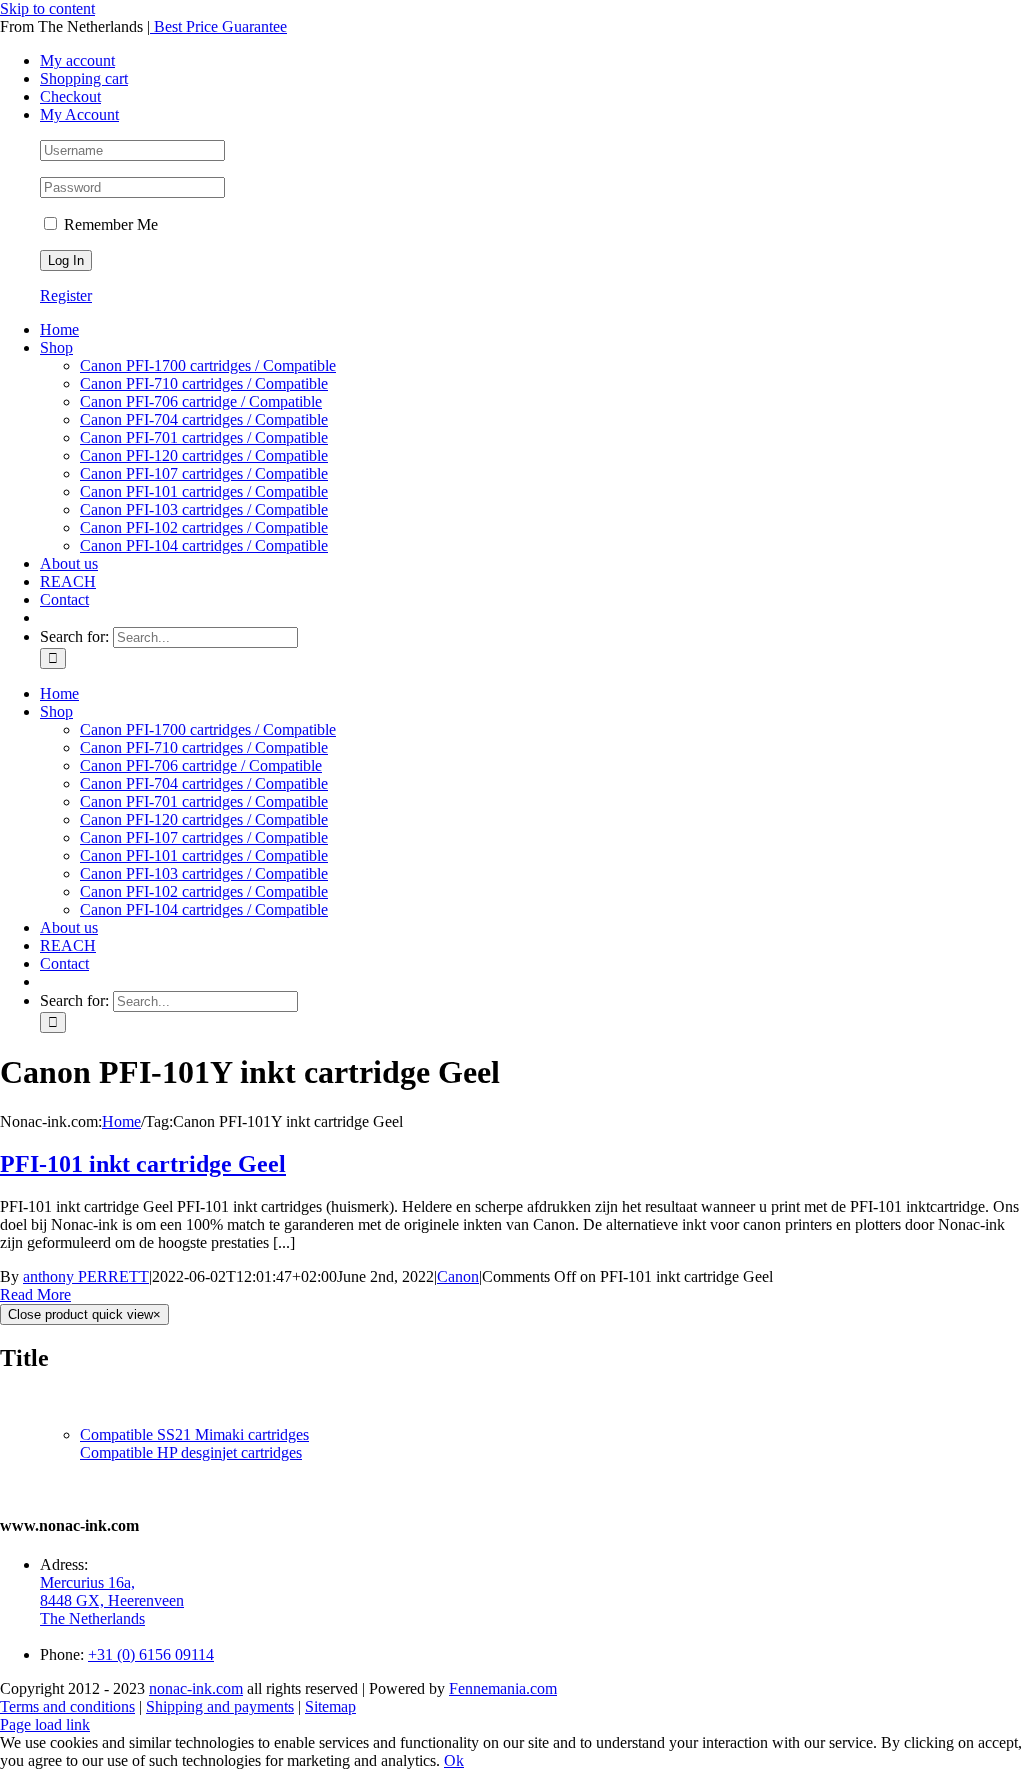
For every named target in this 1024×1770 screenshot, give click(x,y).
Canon (458, 1276)
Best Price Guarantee (218, 26)
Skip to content (47, 8)
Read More (35, 1294)
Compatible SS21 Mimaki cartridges (194, 1434)
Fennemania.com (503, 1688)
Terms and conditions (67, 1706)
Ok (454, 1760)
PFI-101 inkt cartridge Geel (143, 1164)
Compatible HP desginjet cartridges (191, 1452)
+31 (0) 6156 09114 (151, 1654)
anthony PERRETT (86, 1276)
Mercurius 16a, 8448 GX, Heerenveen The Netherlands (112, 1600)
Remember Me (109, 224)
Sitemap (330, 1706)
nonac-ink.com (196, 1688)
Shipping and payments (220, 1706)
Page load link (45, 1724)
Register (66, 295)
